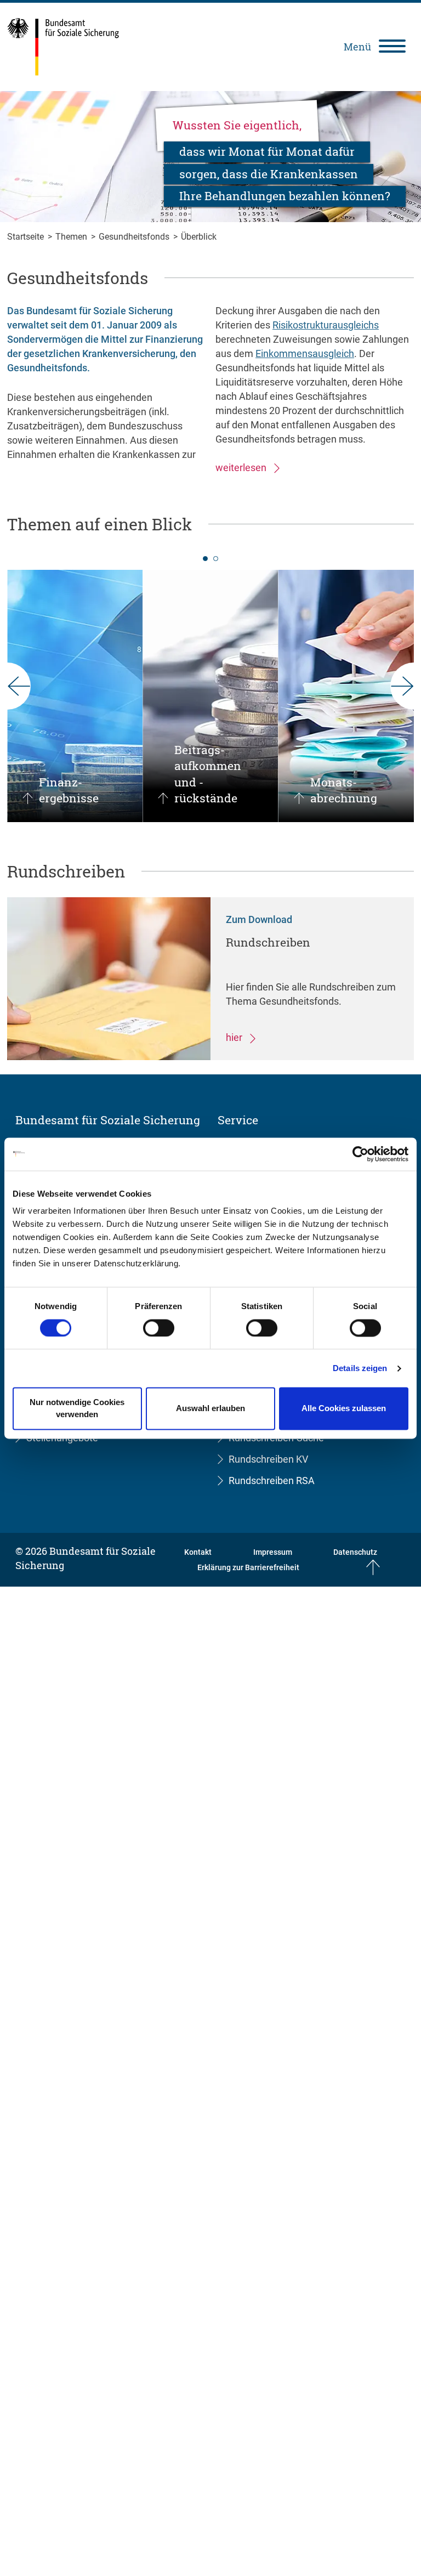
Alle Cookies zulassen (344, 1409)
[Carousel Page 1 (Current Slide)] (205, 559)
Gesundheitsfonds (135, 237)
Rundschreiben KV (268, 1459)
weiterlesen (242, 468)
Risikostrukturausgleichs (326, 325)
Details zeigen (360, 1368)
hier (235, 1037)
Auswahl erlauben (210, 1409)
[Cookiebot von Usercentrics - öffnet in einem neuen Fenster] (360, 1154)
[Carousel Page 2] (216, 559)
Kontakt (198, 1552)
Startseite (27, 237)
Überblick (199, 237)
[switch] (159, 1328)
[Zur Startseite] (63, 47)
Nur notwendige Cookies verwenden (77, 1409)
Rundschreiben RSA (272, 1481)
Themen (72, 237)
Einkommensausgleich (305, 353)
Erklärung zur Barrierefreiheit (248, 1567)
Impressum (273, 1552)
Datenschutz (355, 1552)
